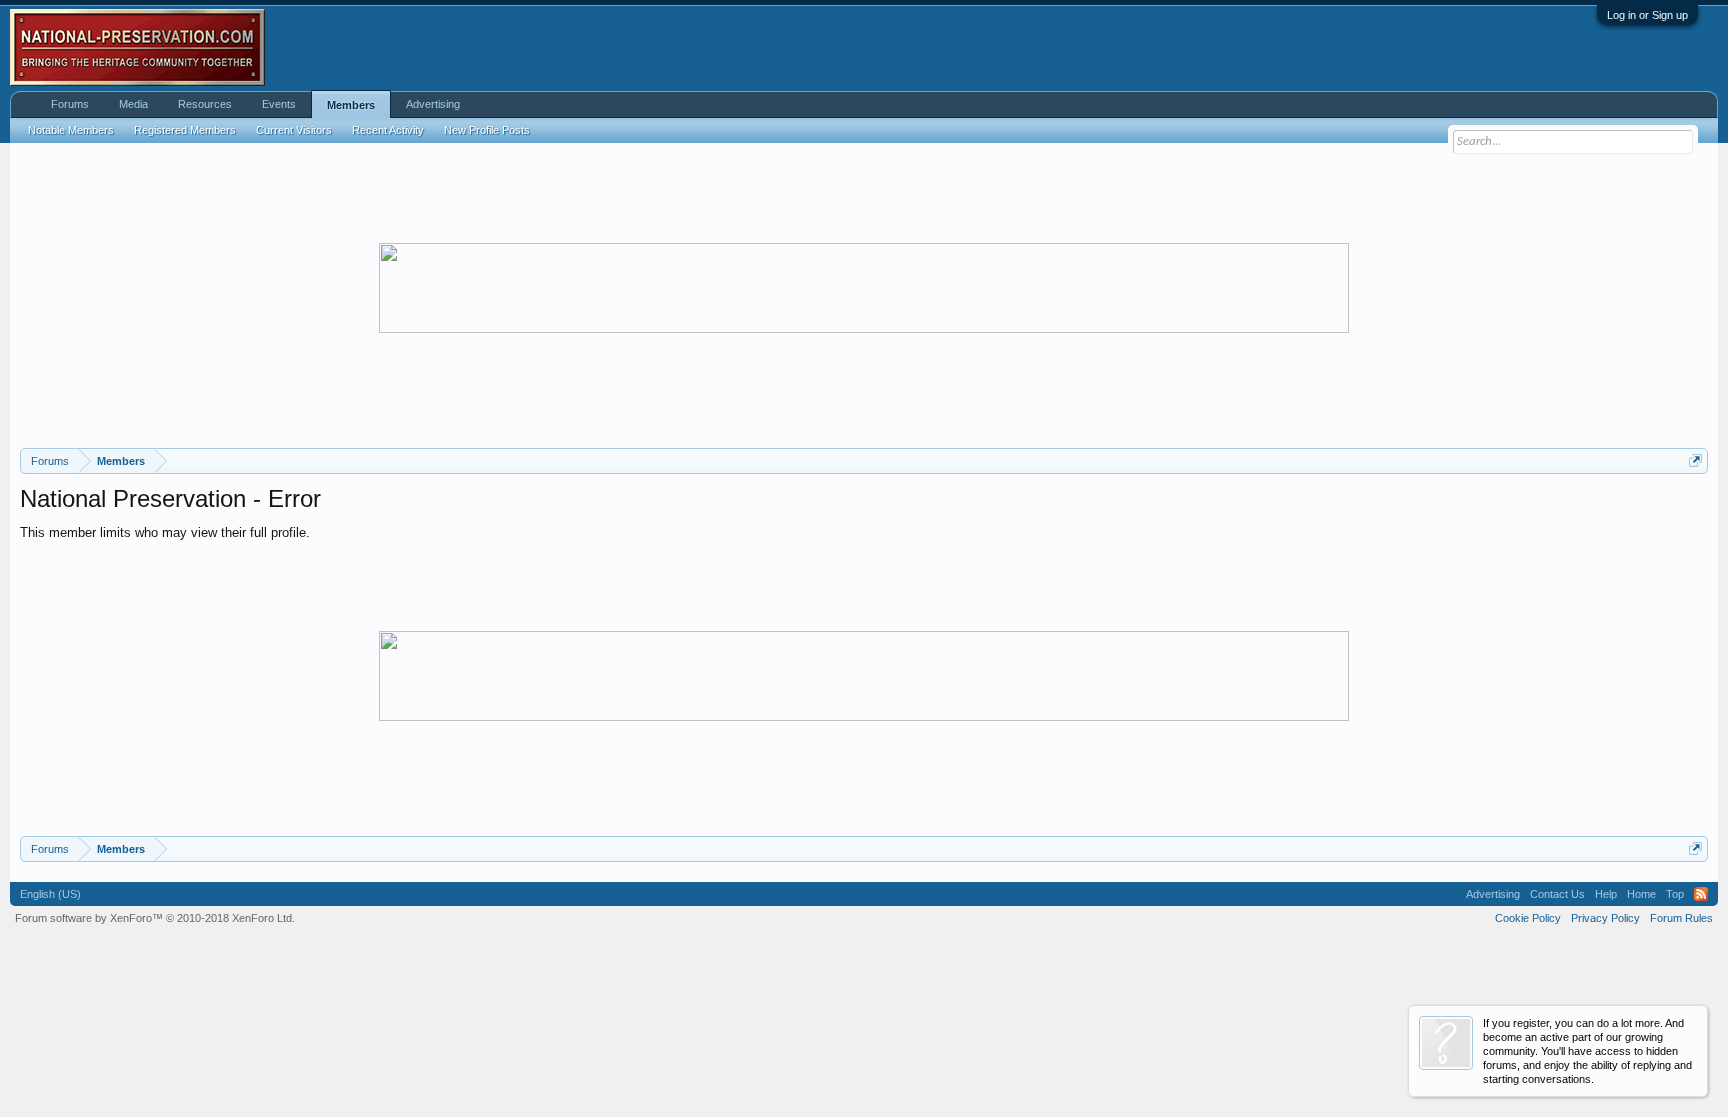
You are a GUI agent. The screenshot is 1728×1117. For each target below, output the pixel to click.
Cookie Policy (1528, 918)
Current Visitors (294, 130)
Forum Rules (1681, 918)
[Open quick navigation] (1695, 460)
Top (1675, 894)
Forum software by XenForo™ (155, 918)
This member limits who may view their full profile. (165, 532)
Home (1641, 894)
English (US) (50, 894)
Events (279, 104)
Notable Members (71, 130)
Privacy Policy (1605, 918)
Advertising (433, 104)
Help (1606, 894)
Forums (70, 104)
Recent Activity (388, 130)
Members (351, 105)
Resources (205, 104)
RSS (1701, 894)
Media (133, 104)
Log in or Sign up (1647, 15)
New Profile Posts (487, 130)
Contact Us (1557, 894)
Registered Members (185, 130)
